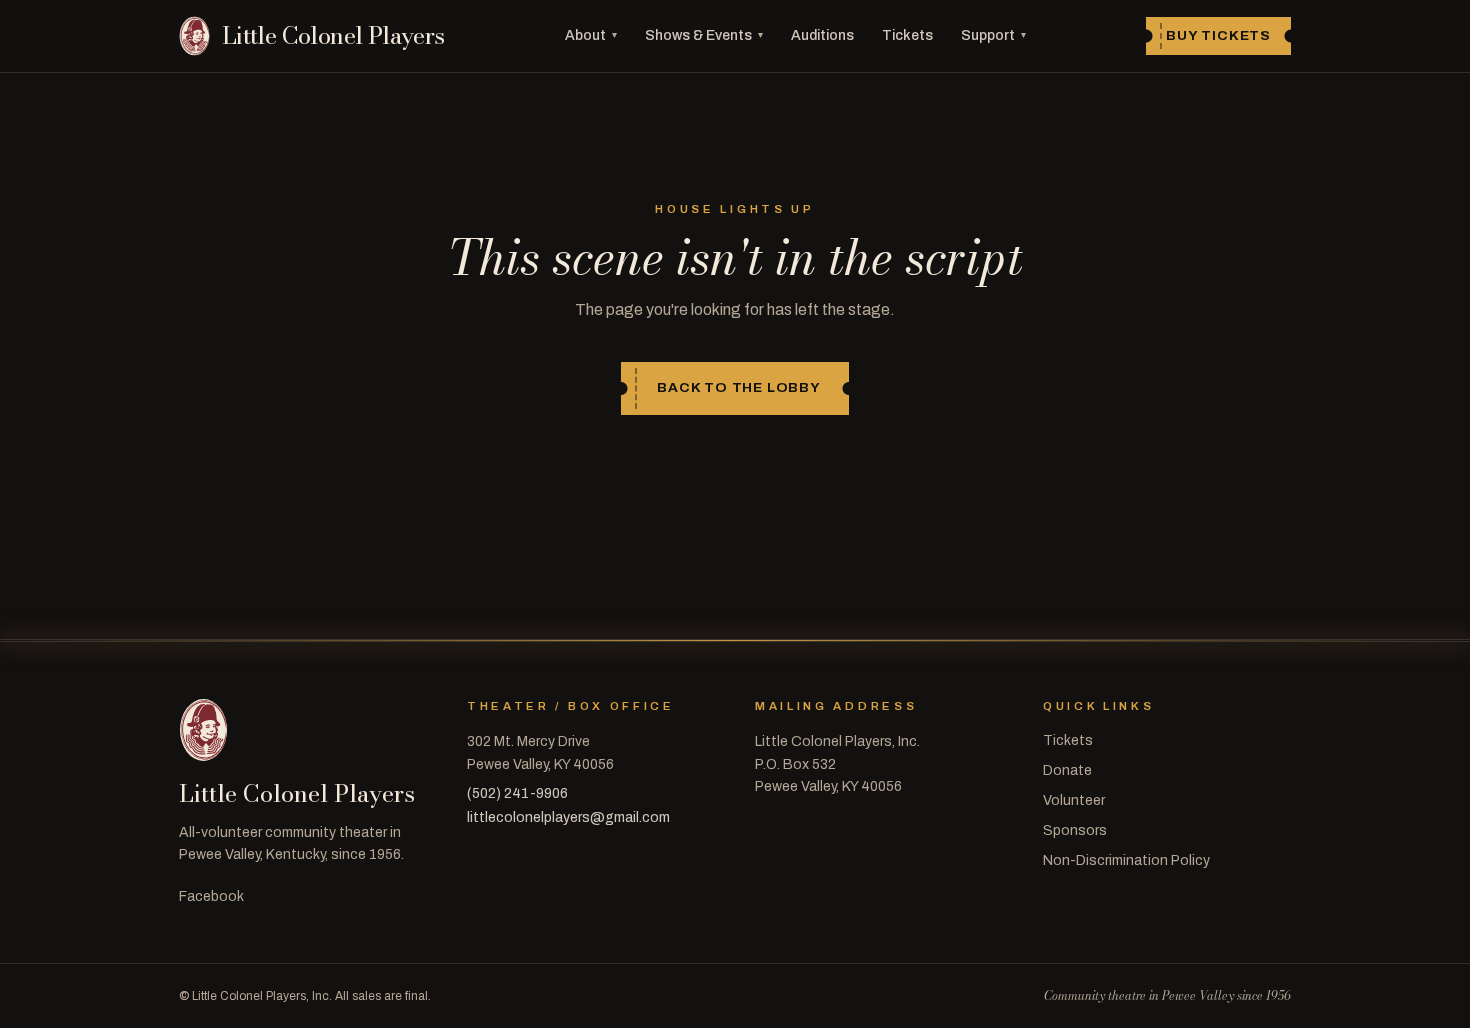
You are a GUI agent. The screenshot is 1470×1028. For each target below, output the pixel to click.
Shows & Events (704, 35)
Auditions (822, 35)
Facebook (211, 896)
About (591, 35)
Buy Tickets (1218, 35)
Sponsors (1075, 830)
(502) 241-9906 (517, 793)
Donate (1067, 770)
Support (993, 35)
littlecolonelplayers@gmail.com (568, 817)
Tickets (907, 35)
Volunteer (1074, 800)
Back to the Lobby (739, 387)
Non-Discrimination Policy (1126, 860)
